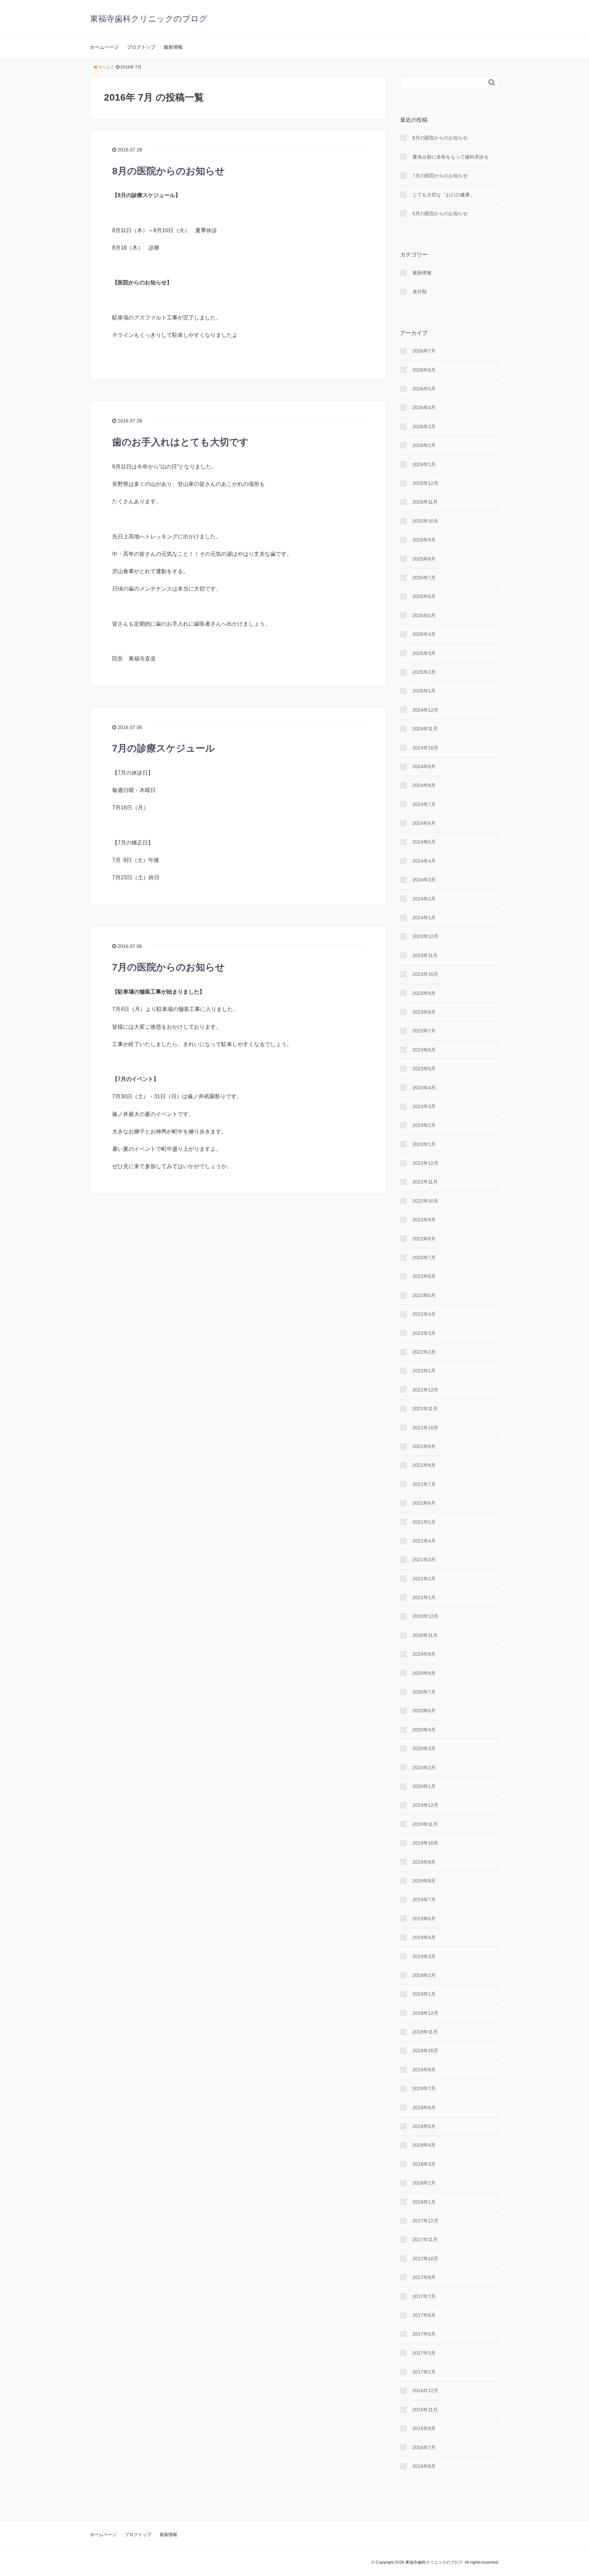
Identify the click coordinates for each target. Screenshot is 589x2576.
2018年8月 (424, 2070)
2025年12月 (425, 483)
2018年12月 (425, 2013)
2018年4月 (424, 2145)
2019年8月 (424, 1881)
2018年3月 (424, 2164)
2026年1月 (424, 464)
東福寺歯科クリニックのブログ (149, 19)
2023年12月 (425, 936)
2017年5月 (424, 2334)
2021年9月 (424, 1446)
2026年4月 (424, 407)
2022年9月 (424, 1220)
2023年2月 (424, 1125)
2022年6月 (424, 1276)
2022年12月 (425, 1163)
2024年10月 (425, 748)
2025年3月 (424, 653)
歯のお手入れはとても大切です (180, 442)
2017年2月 (424, 2372)
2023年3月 (424, 1106)
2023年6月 (424, 1050)
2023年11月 (425, 955)
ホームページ (104, 47)
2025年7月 (424, 578)
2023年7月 (424, 1031)
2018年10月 (425, 2051)
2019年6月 (424, 1919)
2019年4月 (424, 1937)
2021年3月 (424, 1560)
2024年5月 (424, 842)
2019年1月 (424, 1994)
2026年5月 (424, 389)
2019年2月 (424, 1975)
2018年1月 (424, 2202)
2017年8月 (424, 2277)
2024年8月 (424, 785)
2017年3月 (424, 2353)
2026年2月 (424, 445)
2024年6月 (424, 823)
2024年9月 (424, 766)
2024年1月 (424, 918)
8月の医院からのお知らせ (169, 171)
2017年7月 (424, 2296)
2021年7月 (424, 1484)
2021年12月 (425, 1390)
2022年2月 (424, 1352)
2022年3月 (424, 1333)
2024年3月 (424, 880)
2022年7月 (424, 1257)
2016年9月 (424, 2428)
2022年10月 (425, 1201)
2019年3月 (424, 1956)
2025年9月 (424, 540)
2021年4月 (424, 1541)
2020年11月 (425, 1635)
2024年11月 (425, 729)
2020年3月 (424, 1748)
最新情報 (173, 47)
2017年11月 (425, 2239)
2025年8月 (424, 559)
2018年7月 (424, 2088)
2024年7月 (424, 804)
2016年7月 (424, 2447)
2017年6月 (424, 2315)
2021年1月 (424, 1597)
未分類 (420, 292)
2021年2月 (424, 1579)
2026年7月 (424, 351)
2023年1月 (424, 1144)
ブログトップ (141, 47)
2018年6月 (424, 2108)
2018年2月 (424, 2183)
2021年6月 (424, 1503)
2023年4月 (424, 1088)
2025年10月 (425, 521)
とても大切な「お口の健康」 (443, 195)
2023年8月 (424, 1012)
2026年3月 (424, 427)
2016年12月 (425, 2391)
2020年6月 (424, 1711)
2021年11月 (425, 1409)
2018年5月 (424, 2126)
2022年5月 (424, 1295)
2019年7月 (424, 1900)
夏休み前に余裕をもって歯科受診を (451, 157)
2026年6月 (424, 370)
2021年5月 (424, 1522)
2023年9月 (424, 993)
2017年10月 (425, 2259)
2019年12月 (425, 1805)
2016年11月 (425, 2410)
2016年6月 (424, 2466)
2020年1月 (424, 1786)
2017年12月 (425, 2221)
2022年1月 (424, 1371)
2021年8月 (424, 1465)
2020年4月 (424, 1730)
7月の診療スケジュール (164, 748)
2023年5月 (424, 1069)
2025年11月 (425, 502)
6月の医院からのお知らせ (440, 213)
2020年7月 (424, 1692)
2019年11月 (425, 1824)
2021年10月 (425, 1428)
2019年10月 (425, 1843)
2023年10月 (425, 974)
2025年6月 (424, 596)
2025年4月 (424, 634)
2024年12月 (425, 710)
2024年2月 (424, 899)
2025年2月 (424, 672)
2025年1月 (424, 691)
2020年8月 (424, 1673)
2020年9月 (424, 1654)
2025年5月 (424, 615)
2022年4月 (424, 1314)
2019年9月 (424, 1862)
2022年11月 (425, 1182)
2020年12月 (425, 1616)
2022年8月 (424, 1239)
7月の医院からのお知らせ (169, 967)
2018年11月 (425, 2032)
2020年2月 (424, 1768)
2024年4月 (424, 861)
